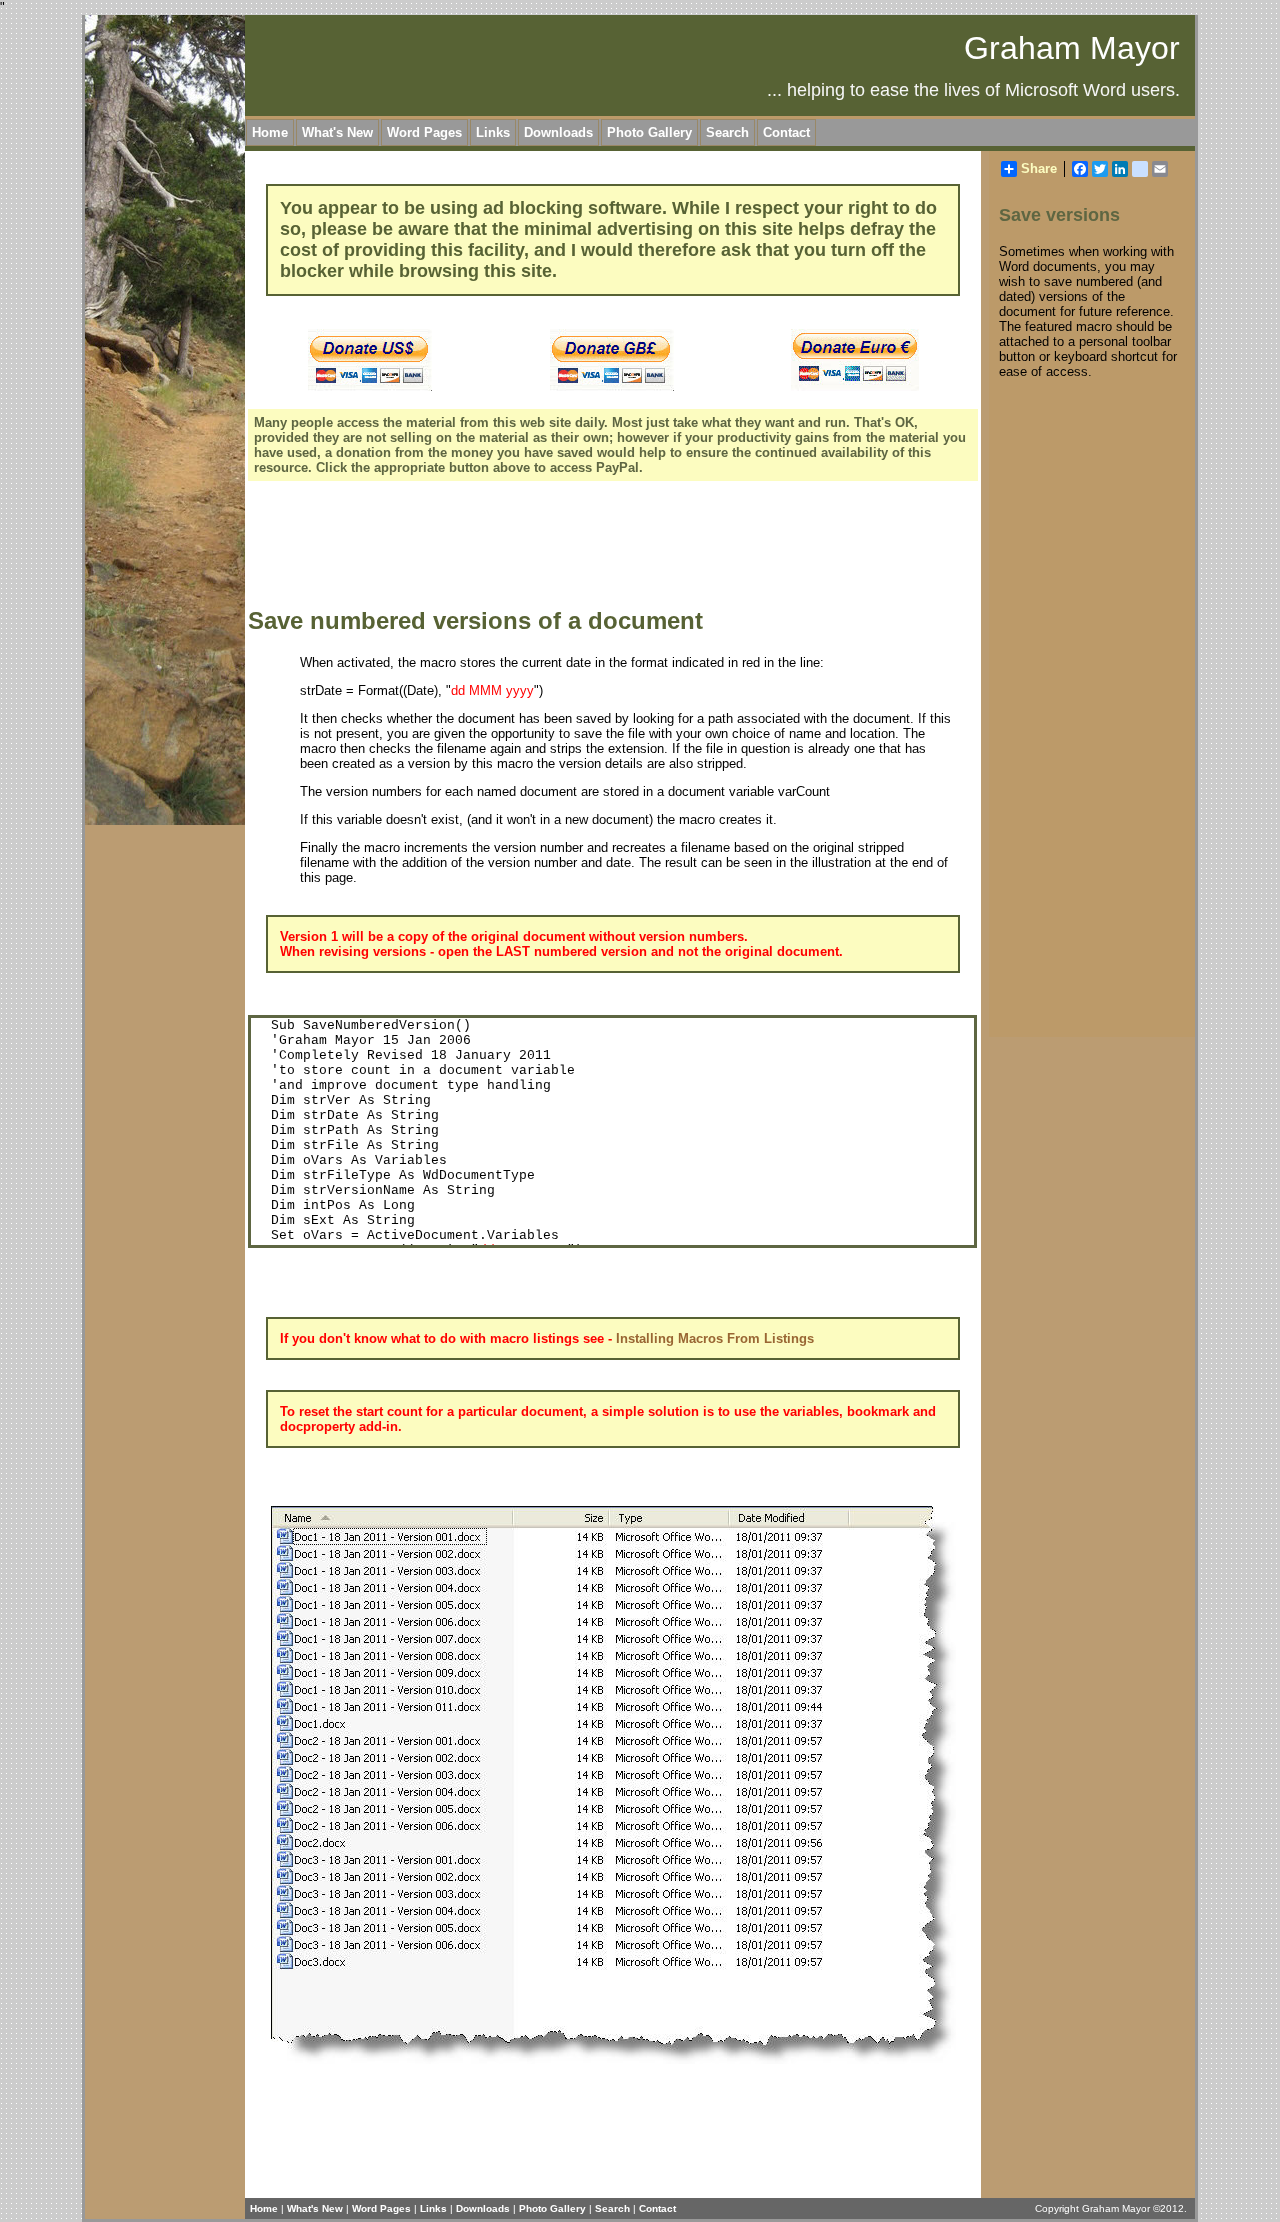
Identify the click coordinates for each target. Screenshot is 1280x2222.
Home (270, 132)
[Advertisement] (612, 547)
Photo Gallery (649, 132)
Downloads (558, 132)
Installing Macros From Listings (715, 1338)
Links (493, 132)
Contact (786, 132)
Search (727, 132)
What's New (337, 132)
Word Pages (424, 132)
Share (1039, 168)
